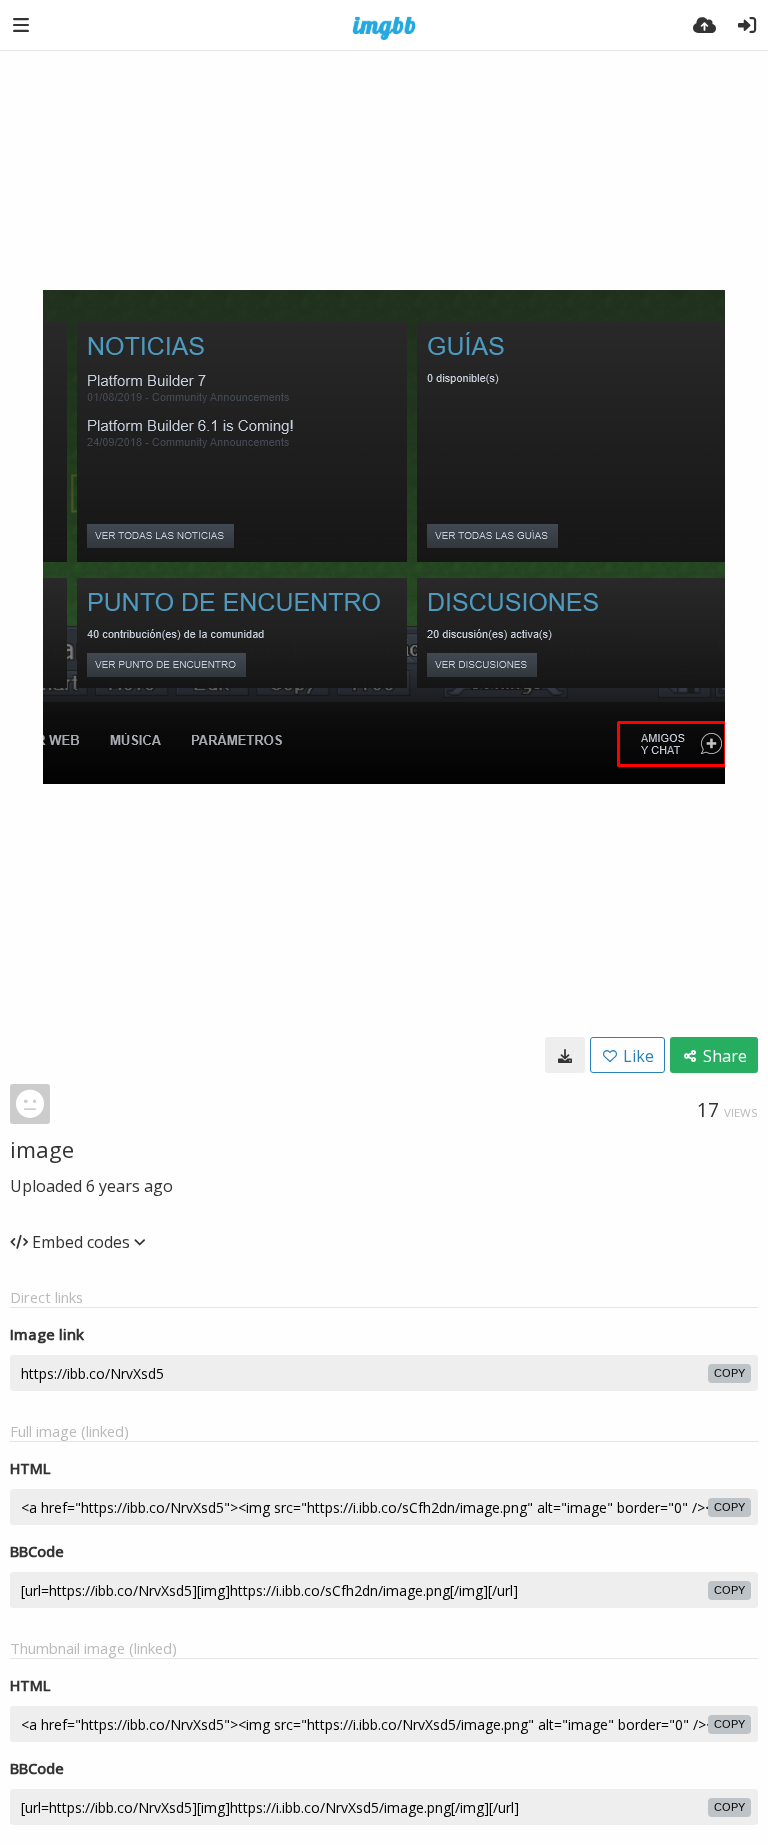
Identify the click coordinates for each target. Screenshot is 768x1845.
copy (729, 1373)
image (42, 1149)
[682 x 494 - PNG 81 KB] (565, 1055)
